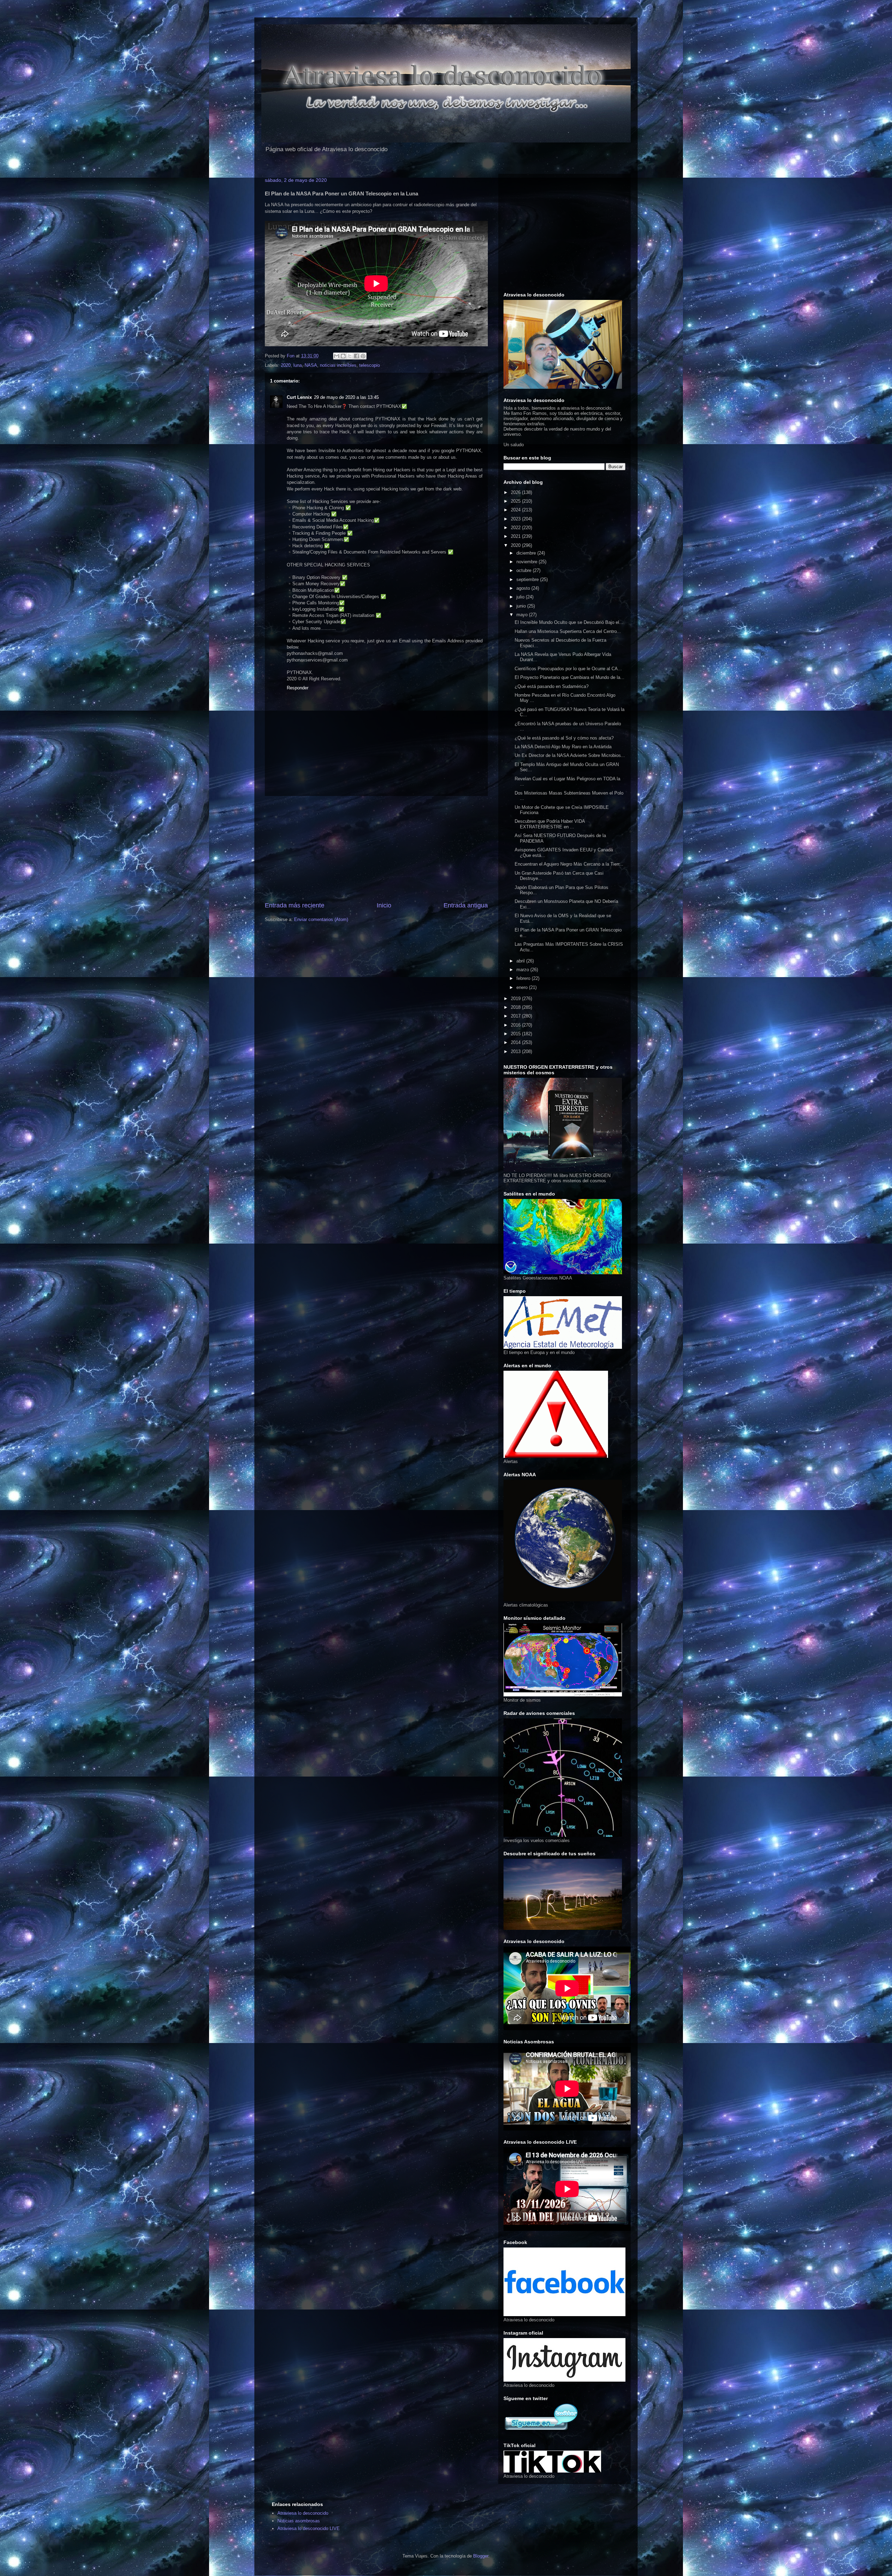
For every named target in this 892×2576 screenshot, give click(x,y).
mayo (523, 615)
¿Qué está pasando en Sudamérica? (552, 686)
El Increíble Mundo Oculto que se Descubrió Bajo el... (569, 622)
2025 (516, 501)
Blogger (481, 2556)
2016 (516, 1025)
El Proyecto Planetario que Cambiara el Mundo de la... (570, 677)
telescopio (370, 365)
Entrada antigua (466, 905)
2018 (516, 1007)
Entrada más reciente (295, 905)
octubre (525, 570)
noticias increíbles (338, 365)
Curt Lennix (299, 397)
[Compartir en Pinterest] (363, 356)
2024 (516, 510)
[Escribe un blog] (343, 356)
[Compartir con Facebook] (356, 356)
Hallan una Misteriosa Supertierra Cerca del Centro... (568, 631)
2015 (516, 1034)
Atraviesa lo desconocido (303, 2513)
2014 (516, 1042)
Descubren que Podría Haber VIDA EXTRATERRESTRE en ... (550, 824)
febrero (524, 978)
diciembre (527, 553)
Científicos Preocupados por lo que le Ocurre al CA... (568, 669)
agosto (524, 588)
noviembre (528, 562)
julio (521, 597)
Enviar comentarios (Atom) (321, 919)
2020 (286, 365)
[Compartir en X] (350, 356)
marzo (523, 970)
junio (522, 606)
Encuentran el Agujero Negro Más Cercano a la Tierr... (569, 864)
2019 (516, 999)
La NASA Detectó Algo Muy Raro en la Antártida (563, 747)
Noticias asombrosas (299, 2521)
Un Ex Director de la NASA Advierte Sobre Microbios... (570, 755)
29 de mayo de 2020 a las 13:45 (346, 397)
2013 (516, 1051)
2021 (516, 536)
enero (523, 987)
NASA (311, 365)
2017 (516, 1016)
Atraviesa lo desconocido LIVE (309, 2528)
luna (298, 365)
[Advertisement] (376, 849)
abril (521, 961)
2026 (516, 492)
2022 (516, 528)
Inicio (384, 905)
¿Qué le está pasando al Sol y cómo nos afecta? (564, 738)
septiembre (528, 579)
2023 (516, 519)
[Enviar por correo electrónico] (337, 356)
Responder (298, 688)
